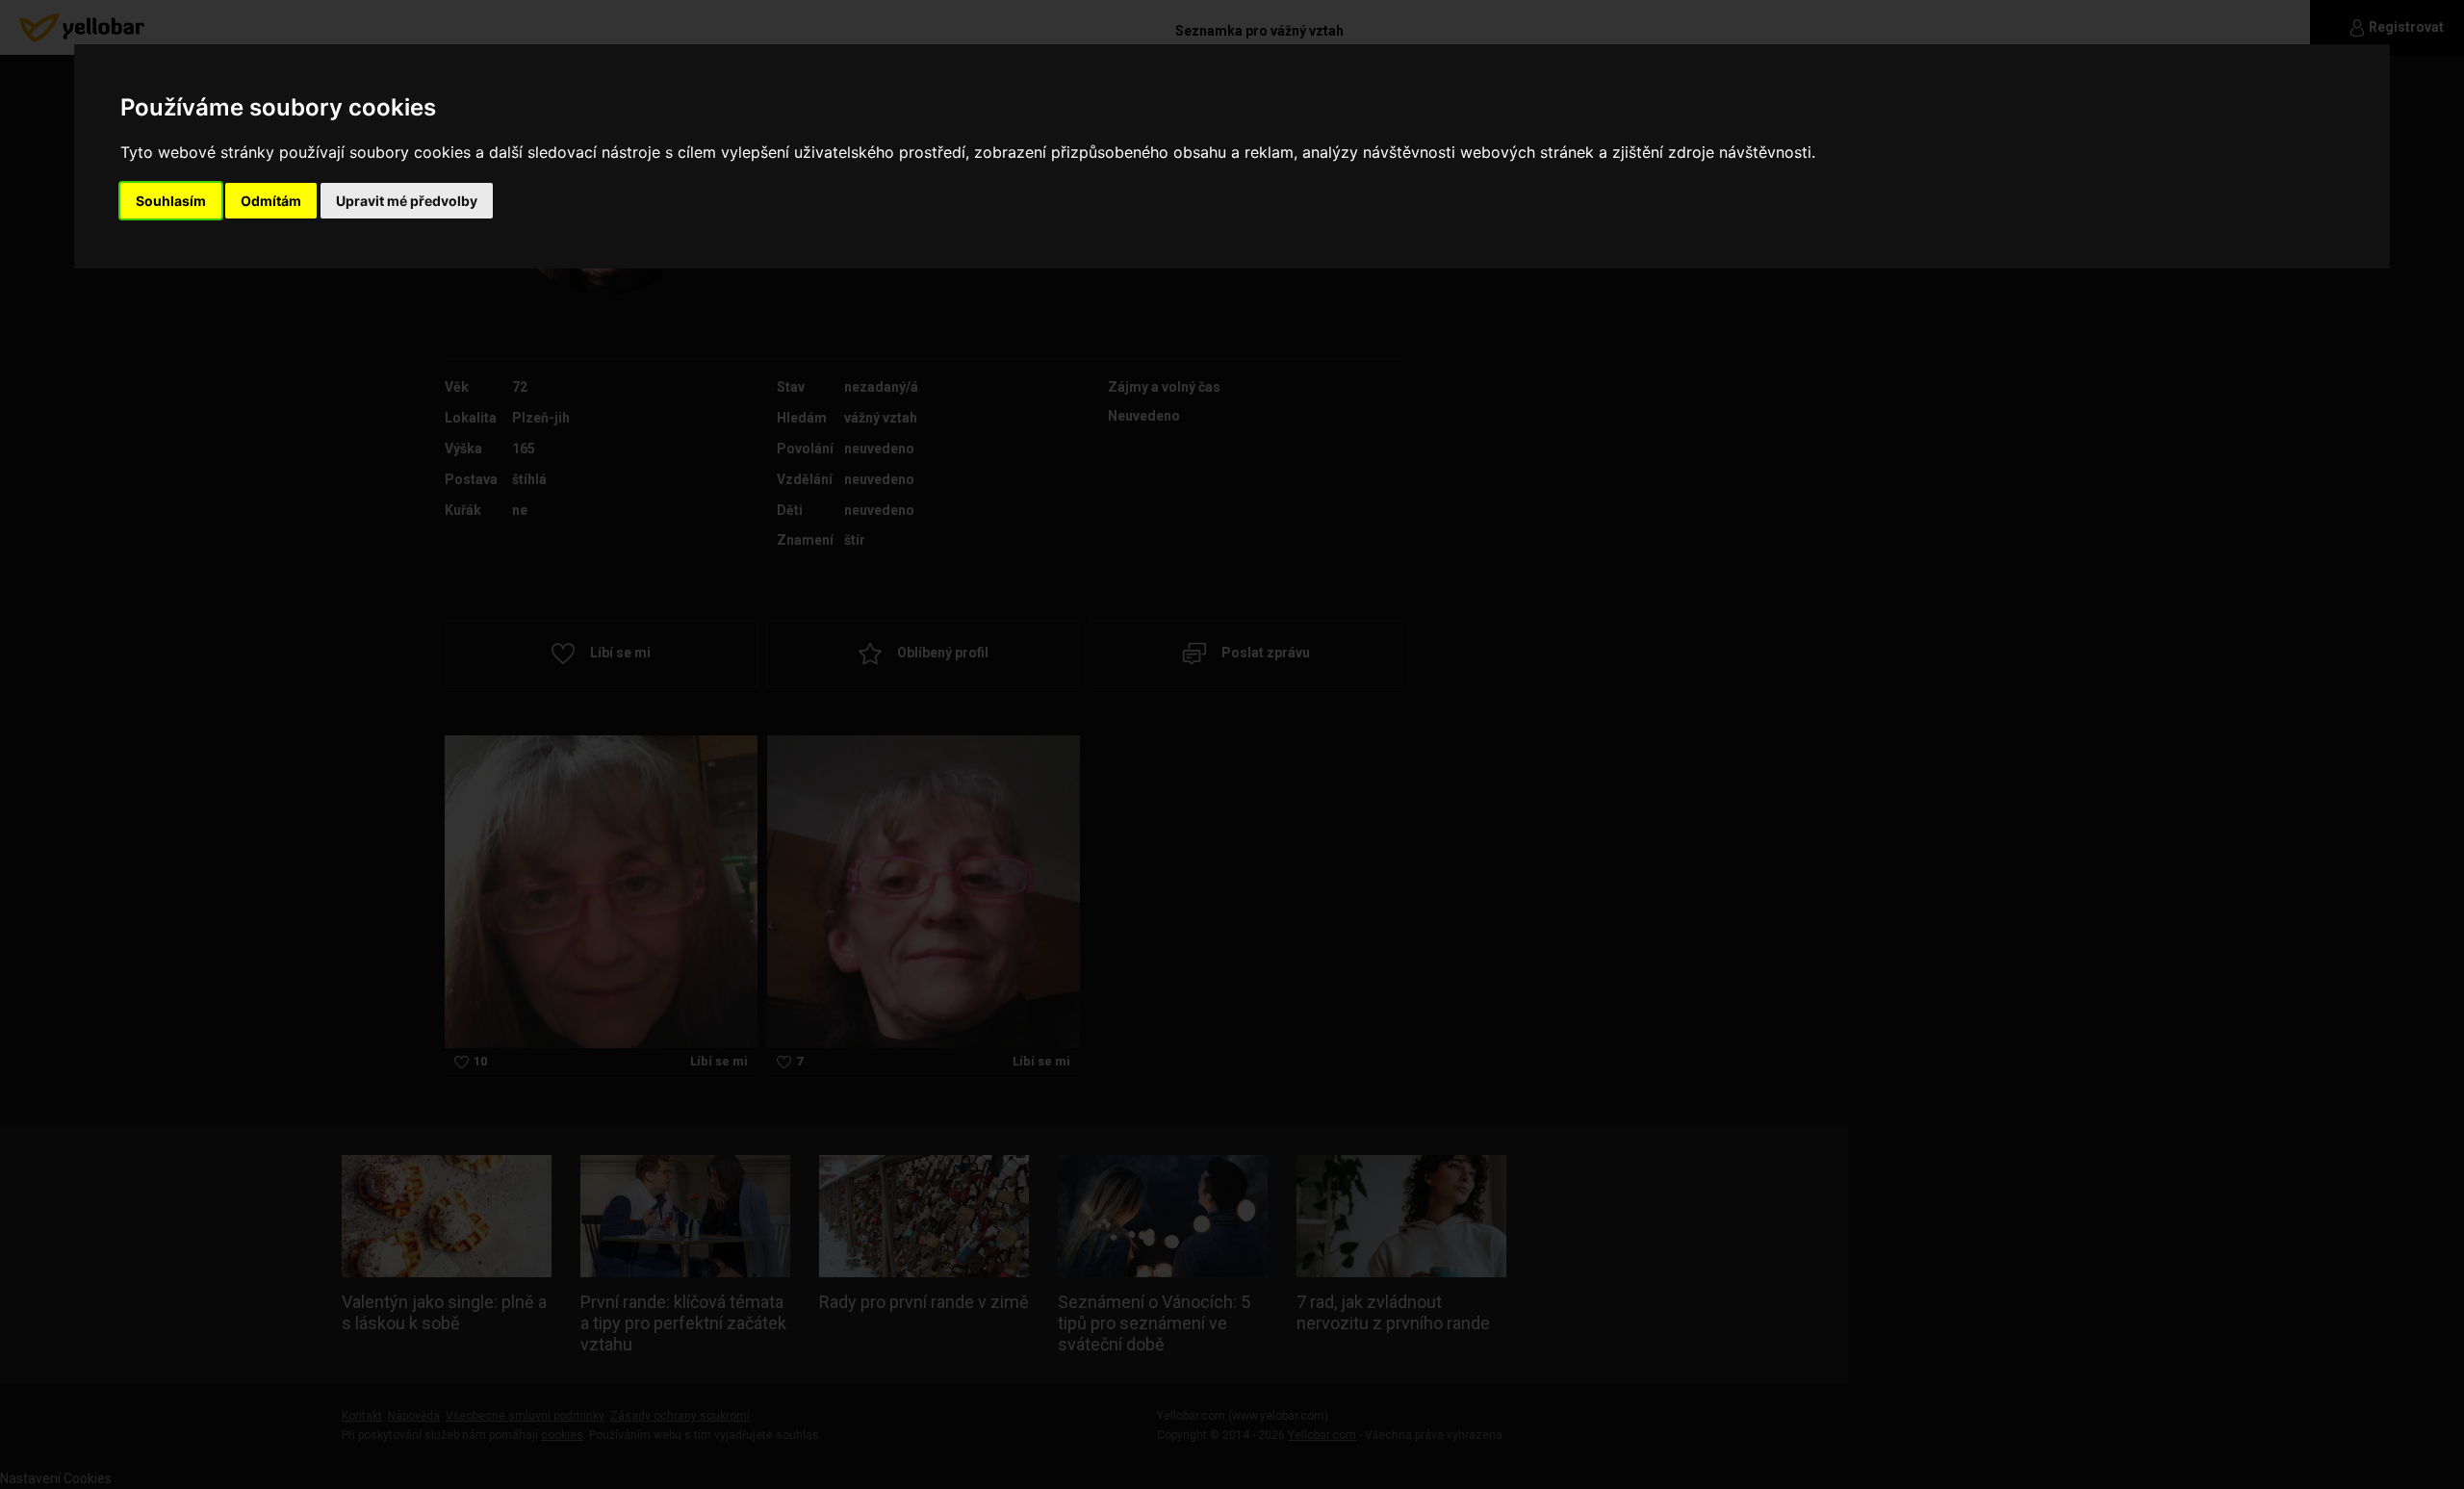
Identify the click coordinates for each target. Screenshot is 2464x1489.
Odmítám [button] (271, 201)
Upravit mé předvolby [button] (407, 201)
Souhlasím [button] (171, 201)
